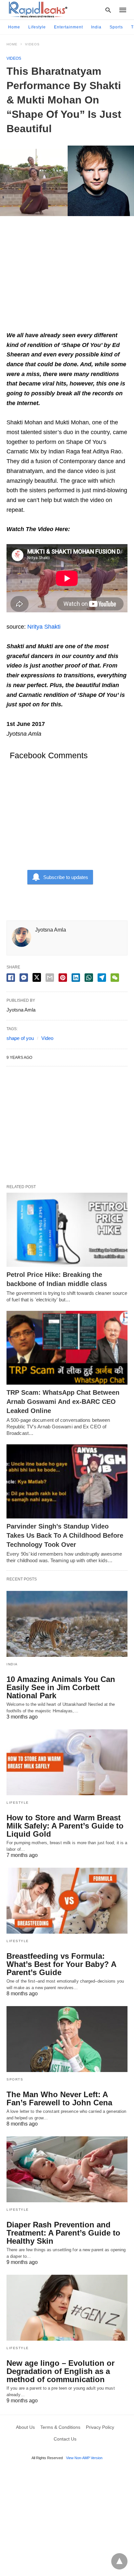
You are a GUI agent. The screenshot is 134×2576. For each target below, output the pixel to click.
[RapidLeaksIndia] (37, 9)
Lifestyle (37, 27)
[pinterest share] (63, 978)
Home (14, 27)
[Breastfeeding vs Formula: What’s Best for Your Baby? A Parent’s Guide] (67, 1901)
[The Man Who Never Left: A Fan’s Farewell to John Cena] (67, 2039)
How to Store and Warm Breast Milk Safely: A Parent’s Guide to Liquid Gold (65, 1826)
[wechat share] (115, 978)
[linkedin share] (76, 978)
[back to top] (119, 2561)
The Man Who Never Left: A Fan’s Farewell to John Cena (59, 2098)
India (96, 27)
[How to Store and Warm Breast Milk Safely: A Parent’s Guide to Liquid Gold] (67, 1762)
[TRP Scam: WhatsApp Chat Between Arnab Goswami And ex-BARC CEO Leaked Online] (67, 1348)
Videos (32, 44)
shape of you (20, 1038)
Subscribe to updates (66, 877)
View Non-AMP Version (84, 2458)
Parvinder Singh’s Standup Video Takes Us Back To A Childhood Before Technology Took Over (65, 1535)
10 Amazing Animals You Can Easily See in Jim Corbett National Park (61, 1687)
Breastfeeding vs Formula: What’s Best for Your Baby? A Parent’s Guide (61, 1964)
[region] (67, 276)
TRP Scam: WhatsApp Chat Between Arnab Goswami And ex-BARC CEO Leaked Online (63, 1402)
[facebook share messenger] (24, 978)
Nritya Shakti (44, 627)
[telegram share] (102, 978)
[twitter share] (37, 977)
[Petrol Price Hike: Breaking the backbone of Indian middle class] (67, 1230)
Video (47, 1038)
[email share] (50, 978)
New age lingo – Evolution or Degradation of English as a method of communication (60, 2371)
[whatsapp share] (89, 978)
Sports (116, 27)
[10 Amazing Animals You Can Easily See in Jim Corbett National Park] (67, 1624)
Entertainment (68, 27)
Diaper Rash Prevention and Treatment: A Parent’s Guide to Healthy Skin (63, 2233)
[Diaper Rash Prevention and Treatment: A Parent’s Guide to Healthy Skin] (67, 2169)
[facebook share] (11, 978)
